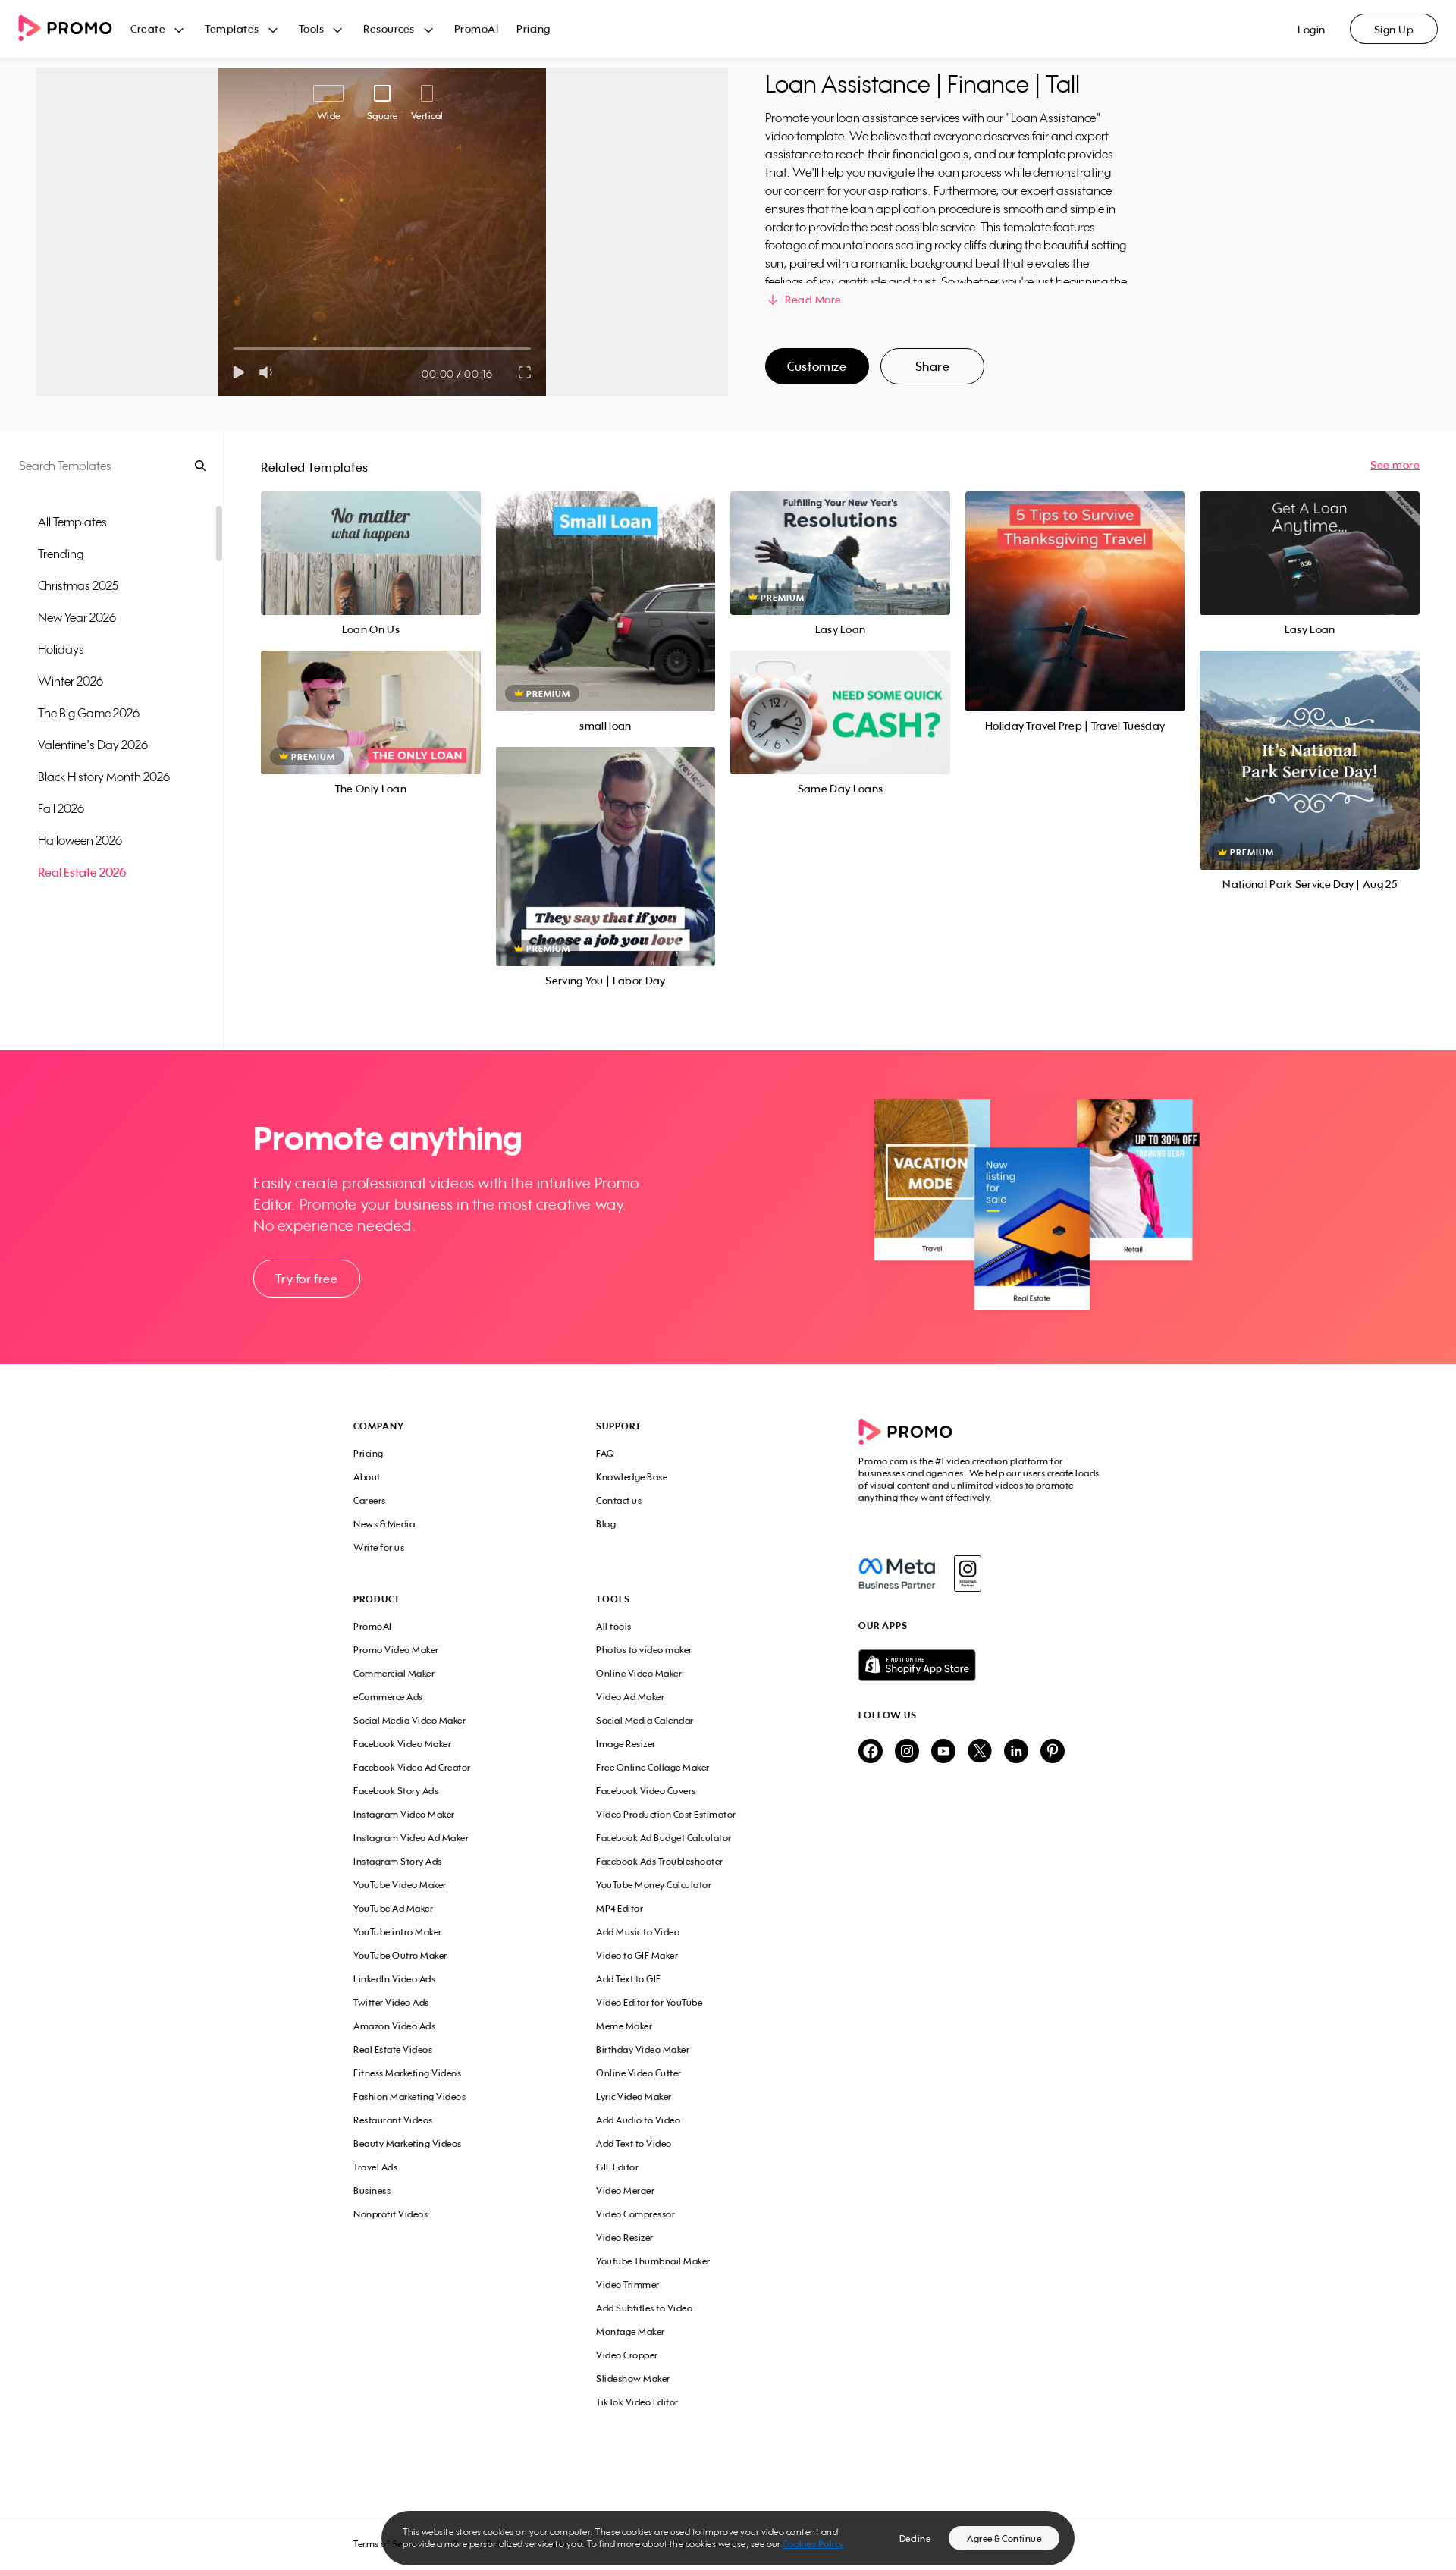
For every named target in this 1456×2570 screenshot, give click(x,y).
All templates (72, 522)
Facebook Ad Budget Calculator (664, 1838)
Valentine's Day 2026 (93, 745)
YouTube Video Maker (400, 1885)
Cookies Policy (813, 2544)
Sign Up (1394, 29)
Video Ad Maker (630, 1697)
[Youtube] (943, 1752)
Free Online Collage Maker (653, 1767)
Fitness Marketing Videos (407, 2073)
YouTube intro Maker (398, 1932)
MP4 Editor (620, 1908)
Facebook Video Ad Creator (412, 1767)
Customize (817, 366)
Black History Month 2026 (104, 777)
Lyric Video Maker (634, 2096)
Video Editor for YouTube (649, 2002)
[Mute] (269, 372)
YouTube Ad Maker (393, 1908)
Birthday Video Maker (643, 2049)
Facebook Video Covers (646, 1791)
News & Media (384, 1524)
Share (933, 366)
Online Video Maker (639, 1673)
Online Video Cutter (639, 2073)
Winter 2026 (71, 681)
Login (1312, 29)
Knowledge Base (632, 1477)
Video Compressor (635, 2214)
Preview (371, 537)
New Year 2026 (77, 617)
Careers (370, 1500)
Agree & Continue (1004, 2539)
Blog (606, 1524)
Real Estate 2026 (82, 872)
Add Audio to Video (638, 2120)
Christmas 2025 (78, 585)
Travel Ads (375, 2167)
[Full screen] (526, 372)
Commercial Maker (394, 1673)
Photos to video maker (644, 1650)
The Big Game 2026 (89, 713)
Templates (232, 28)
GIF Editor (617, 2167)
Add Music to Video (638, 1932)
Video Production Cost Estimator (666, 1814)
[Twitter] (980, 1752)
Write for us (379, 1547)
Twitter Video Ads (391, 2002)
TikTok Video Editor (637, 2402)
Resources (389, 28)
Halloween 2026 (80, 840)
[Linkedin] (1016, 1752)
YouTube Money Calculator (654, 1885)
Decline (915, 2539)
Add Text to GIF (629, 1979)
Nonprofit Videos (391, 2214)
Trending (61, 554)
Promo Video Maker (396, 1650)
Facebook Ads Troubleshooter (660, 1861)
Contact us (619, 1500)
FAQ (606, 1453)
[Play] (238, 372)
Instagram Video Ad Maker (411, 1838)
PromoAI (477, 28)
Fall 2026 (61, 808)
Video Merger (625, 2190)
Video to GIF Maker (637, 1955)
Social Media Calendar (645, 1720)
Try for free (306, 1279)
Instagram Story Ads (398, 1861)
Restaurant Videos (393, 2120)
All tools (614, 1626)
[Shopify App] (981, 1665)
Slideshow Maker (633, 2379)
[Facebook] (897, 1574)
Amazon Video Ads (394, 2026)
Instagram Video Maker (404, 1814)
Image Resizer (626, 1744)
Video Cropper (627, 2355)
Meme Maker (624, 2026)
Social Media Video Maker (409, 1720)
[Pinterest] (1053, 1752)
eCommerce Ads (388, 1697)
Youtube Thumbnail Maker (653, 2261)
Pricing (533, 28)
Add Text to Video (634, 2143)
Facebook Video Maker (402, 1744)
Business (372, 2190)
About (367, 1477)
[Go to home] (74, 29)
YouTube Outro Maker (400, 1955)
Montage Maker (631, 2332)
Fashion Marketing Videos (409, 2096)
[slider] (234, 348)
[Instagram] (967, 1574)
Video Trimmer (628, 2284)
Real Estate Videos (393, 2049)
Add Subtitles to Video (644, 2308)
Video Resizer (625, 2237)
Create (148, 28)
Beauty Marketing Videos (408, 2143)
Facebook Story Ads (396, 1791)
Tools (312, 28)
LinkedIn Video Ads (394, 1979)
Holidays (61, 649)
